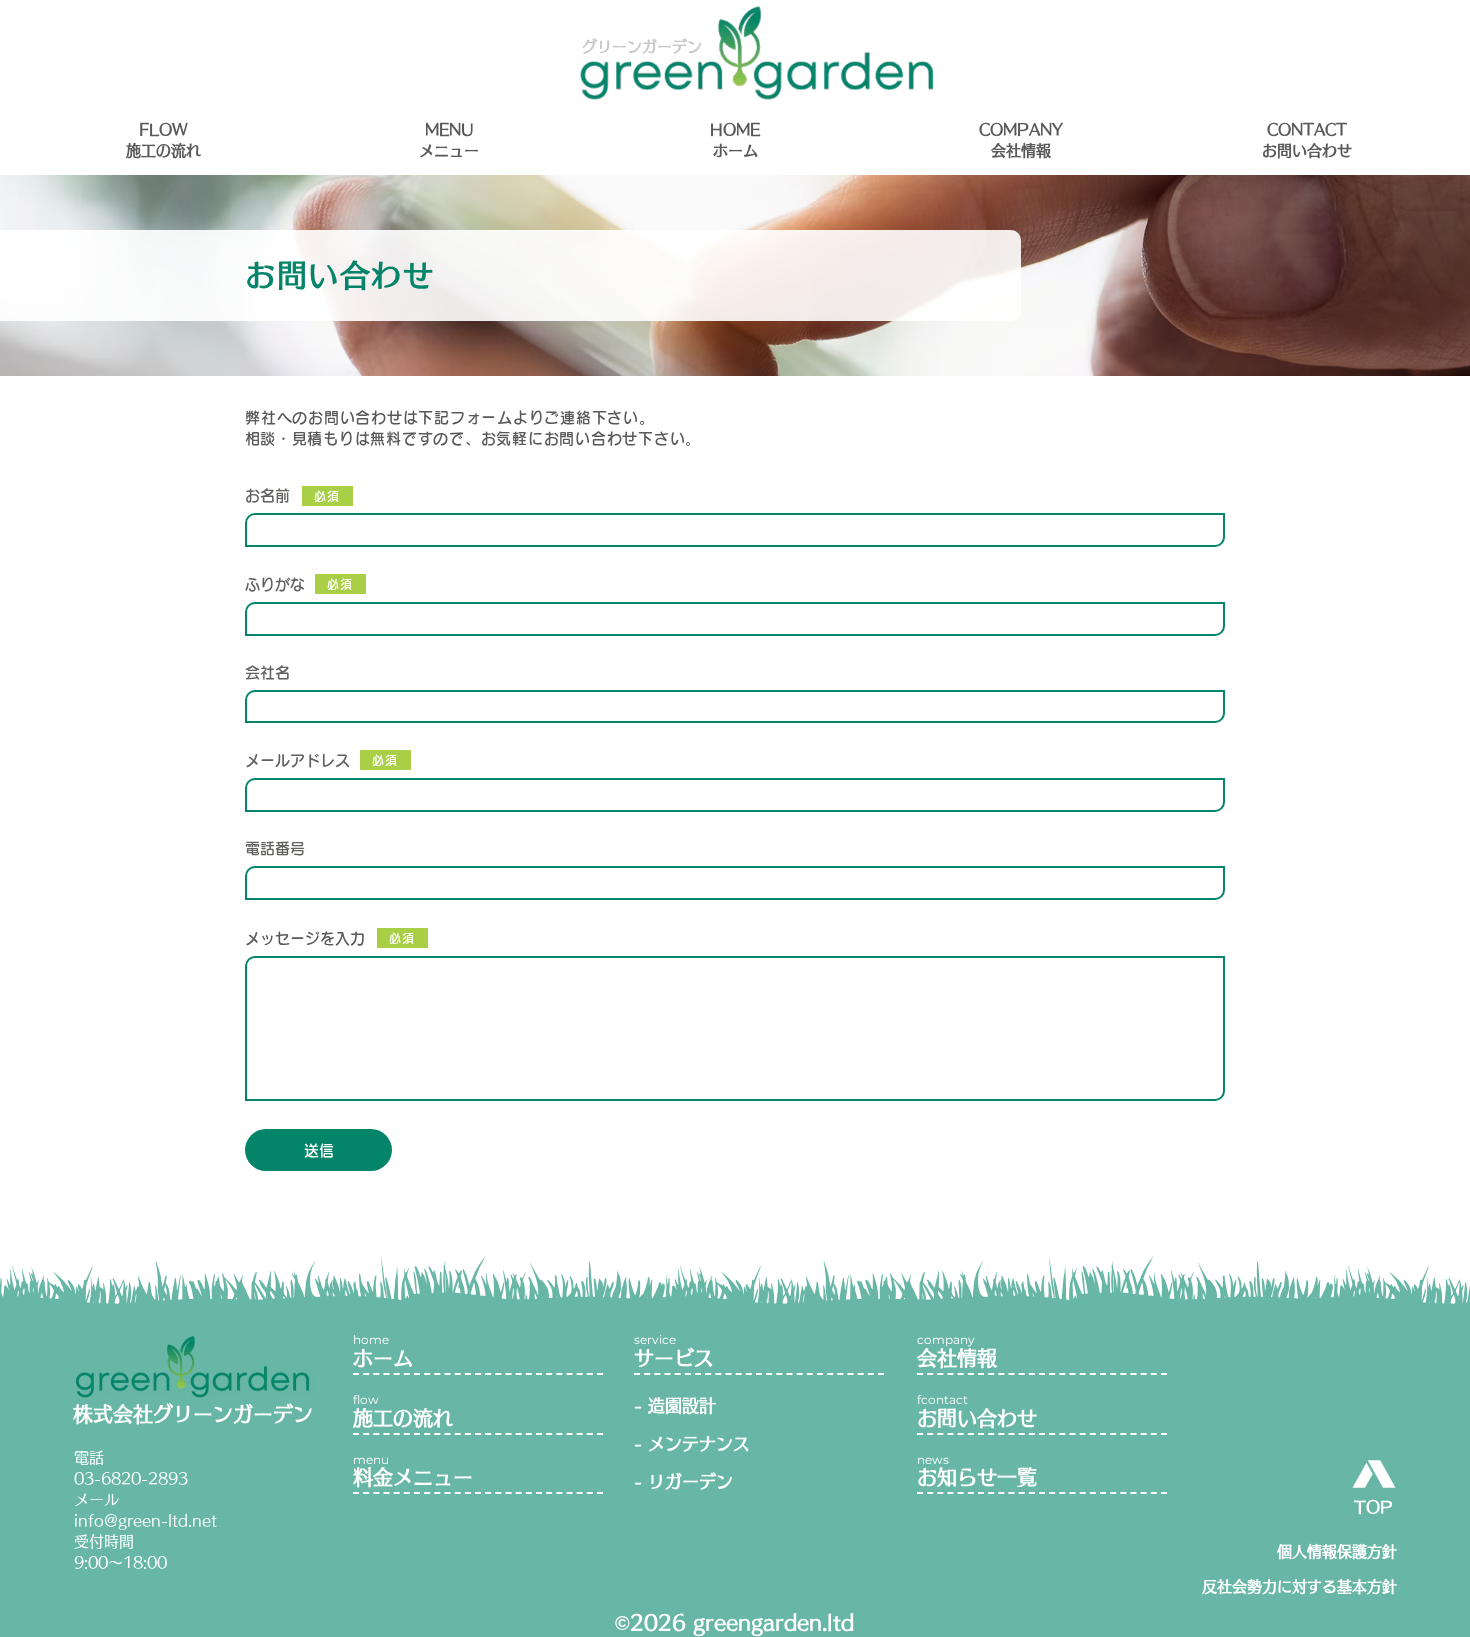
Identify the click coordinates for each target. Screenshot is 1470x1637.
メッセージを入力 (305, 938)
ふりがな (275, 584)
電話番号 (275, 848)
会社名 (267, 672)
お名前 (267, 495)
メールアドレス (297, 760)
